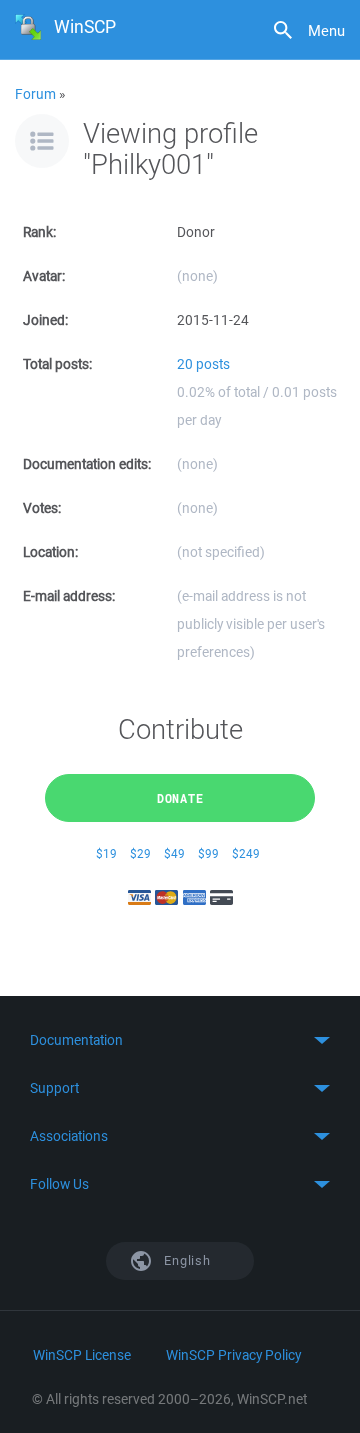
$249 (246, 853)
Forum (35, 94)
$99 (208, 853)
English (186, 1260)
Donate (180, 798)
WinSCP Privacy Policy (233, 1355)
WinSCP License (82, 1355)
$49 (174, 853)
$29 (140, 853)
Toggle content (180, 1040)
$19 (106, 853)
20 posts (203, 364)
